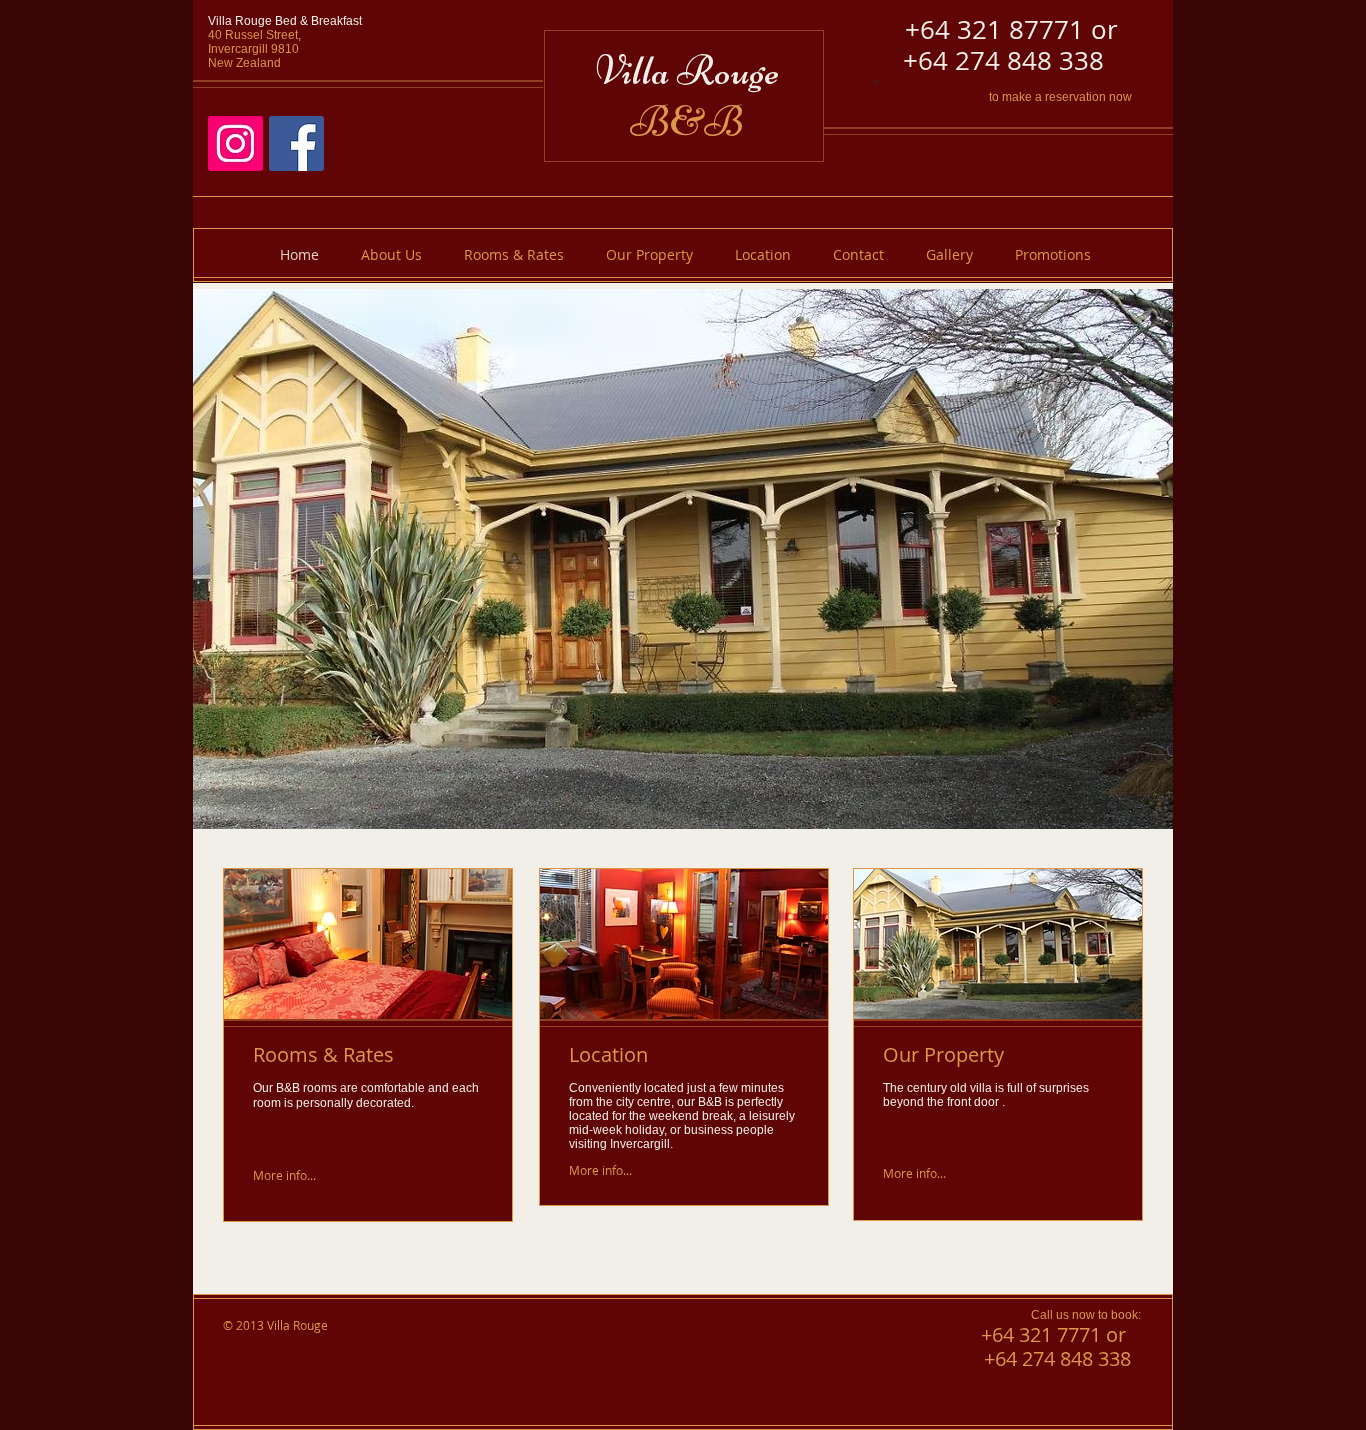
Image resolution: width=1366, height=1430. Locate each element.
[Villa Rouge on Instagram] (235, 143)
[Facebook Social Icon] (296, 143)
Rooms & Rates (323, 1054)
